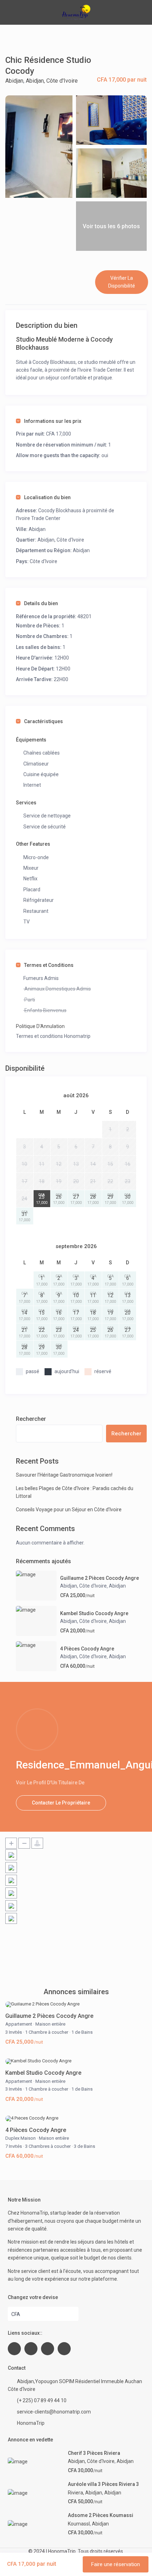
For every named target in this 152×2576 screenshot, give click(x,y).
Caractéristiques (43, 721)
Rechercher (31, 1419)
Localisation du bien (47, 497)
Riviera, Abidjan (85, 2493)
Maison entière (50, 2024)
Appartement (19, 2024)
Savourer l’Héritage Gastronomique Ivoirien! (64, 1475)
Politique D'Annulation (40, 1026)
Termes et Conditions (49, 965)
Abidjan (14, 81)
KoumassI (79, 2524)
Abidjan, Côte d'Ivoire (52, 81)
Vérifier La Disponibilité (122, 282)
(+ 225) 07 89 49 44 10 (42, 2400)
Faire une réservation (116, 2564)
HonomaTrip (31, 2423)
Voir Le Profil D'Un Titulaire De (50, 1783)
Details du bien (41, 603)
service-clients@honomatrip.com (54, 2412)
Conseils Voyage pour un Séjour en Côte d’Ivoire (69, 1509)
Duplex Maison (21, 2138)
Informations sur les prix (53, 421)
